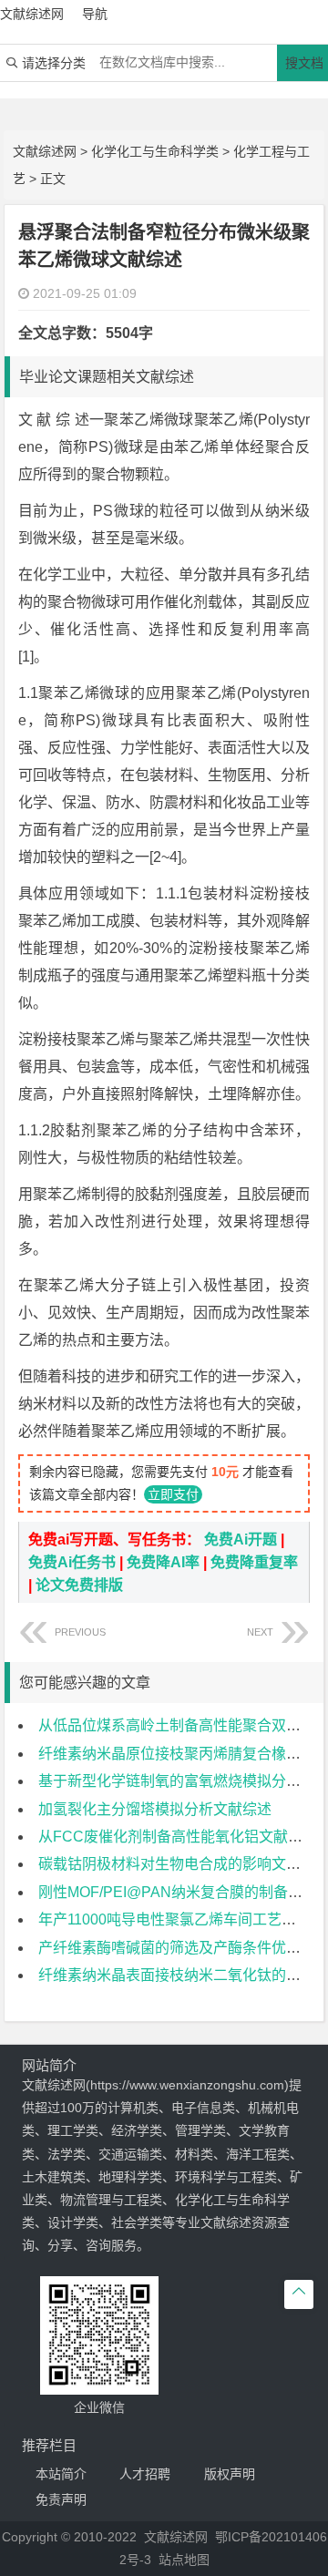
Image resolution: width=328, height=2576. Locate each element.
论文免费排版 (79, 1585)
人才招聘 (145, 2474)
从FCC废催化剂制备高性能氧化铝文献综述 (178, 1837)
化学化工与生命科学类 (155, 151)
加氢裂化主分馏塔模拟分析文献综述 (155, 1809)
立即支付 (173, 1494)
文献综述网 (45, 151)
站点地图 (184, 2560)
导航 (95, 14)
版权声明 (230, 2474)
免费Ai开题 (241, 1539)
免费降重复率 (254, 1562)
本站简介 (61, 2474)
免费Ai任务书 (72, 1562)
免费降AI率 (163, 1562)
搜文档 (304, 63)
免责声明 (61, 2499)
